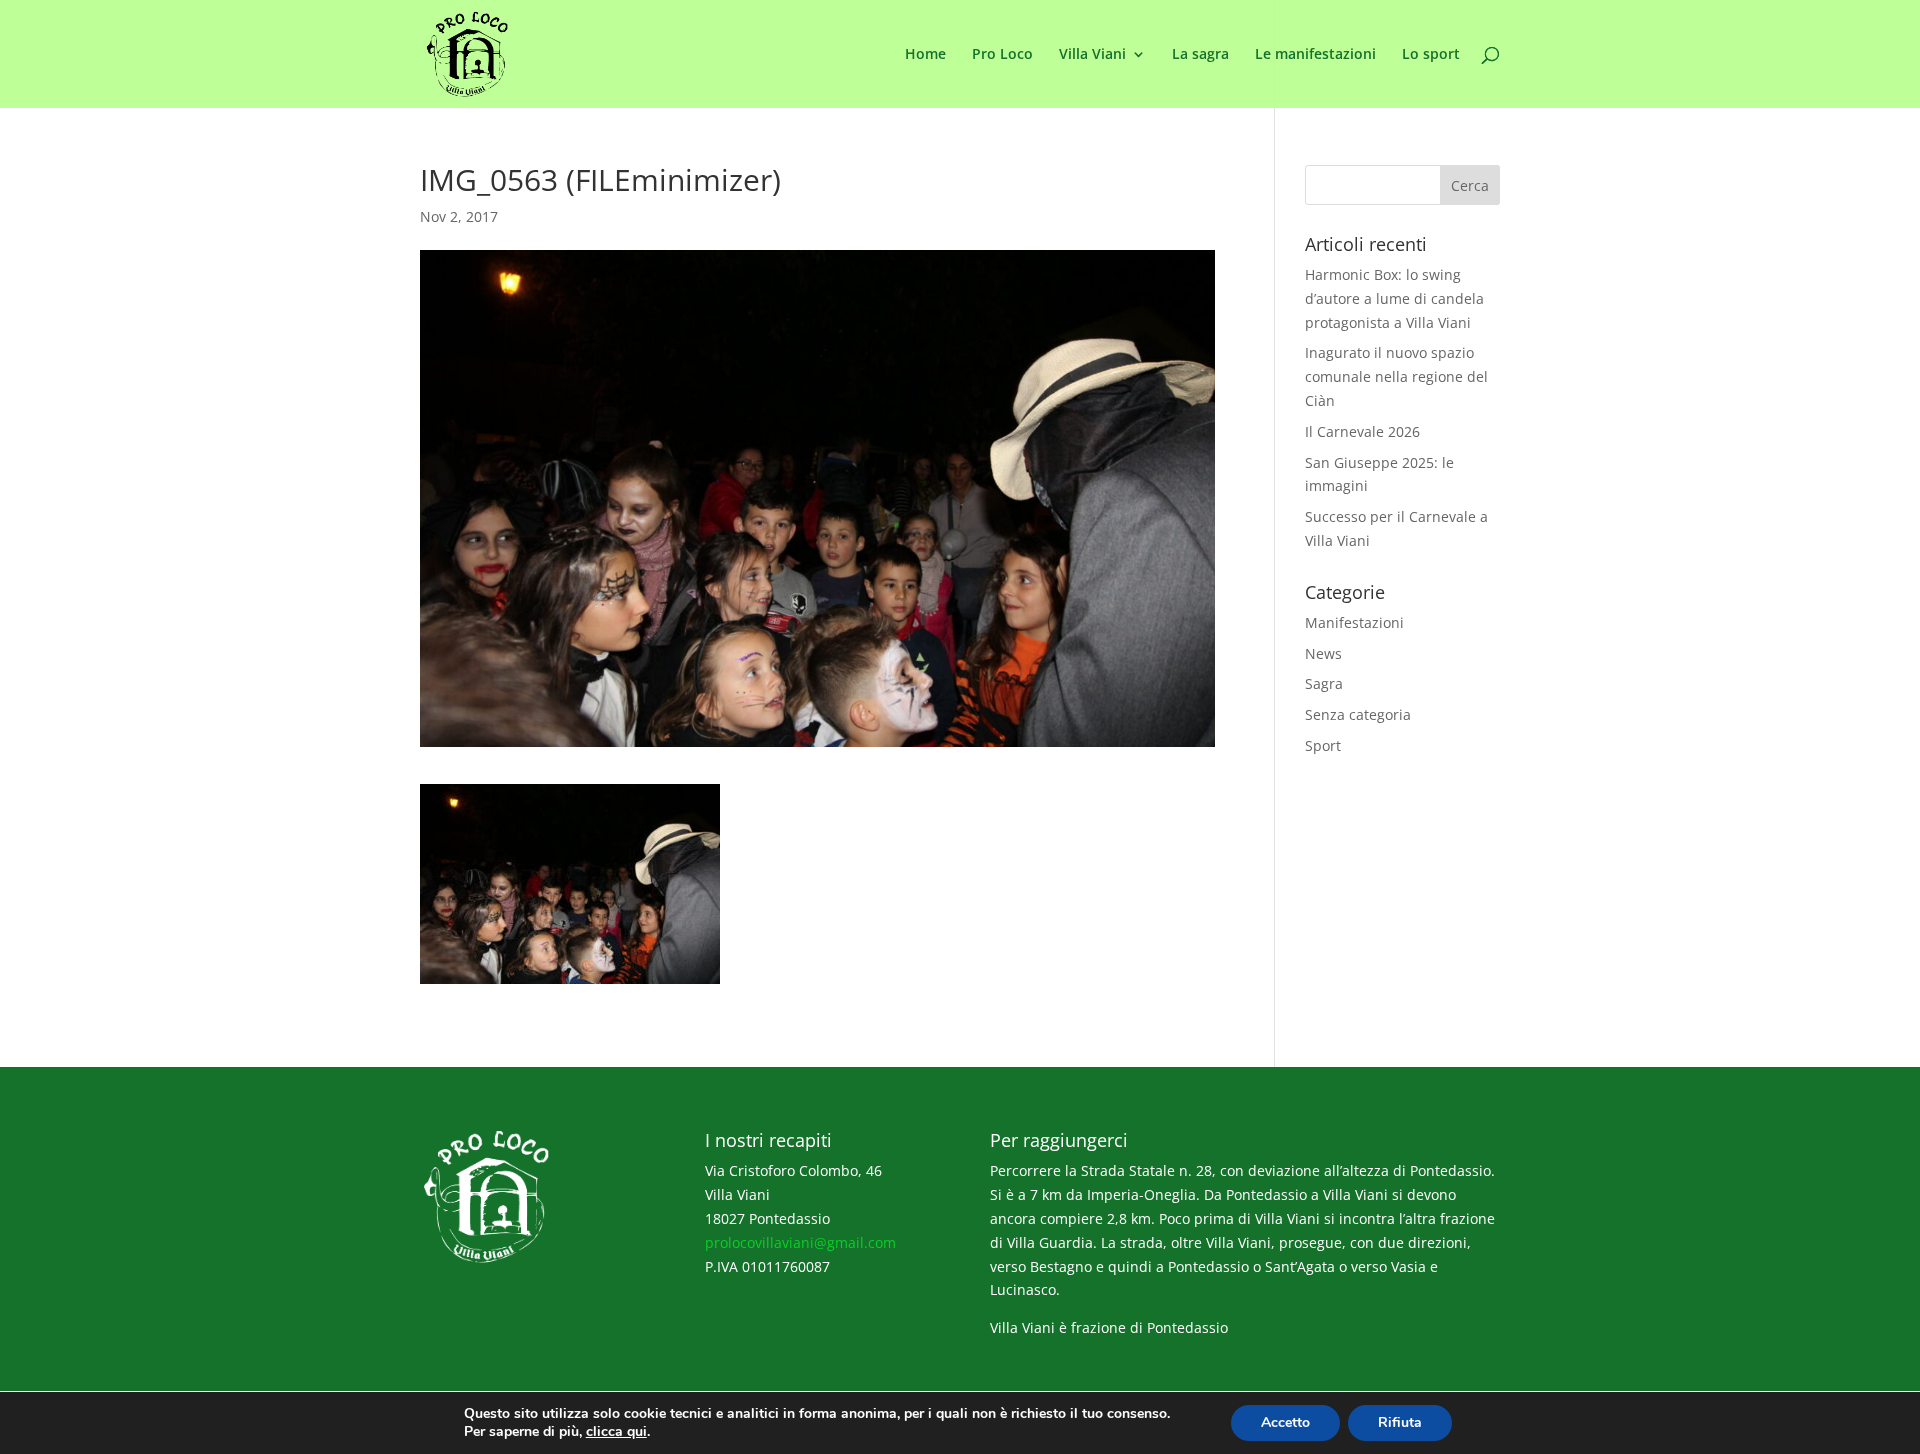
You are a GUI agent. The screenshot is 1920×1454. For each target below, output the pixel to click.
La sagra (1200, 55)
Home (925, 55)
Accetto (1285, 1422)
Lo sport (1431, 55)
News (1323, 653)
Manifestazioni (1354, 622)
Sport (1323, 745)
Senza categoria (1358, 714)
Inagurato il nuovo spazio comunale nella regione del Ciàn (1396, 376)
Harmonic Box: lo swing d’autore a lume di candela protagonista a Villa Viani (1394, 298)
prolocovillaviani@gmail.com (800, 1242)
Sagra (1324, 683)
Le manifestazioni (1315, 55)
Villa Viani (1092, 55)
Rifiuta (1400, 1422)
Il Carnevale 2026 (1362, 431)
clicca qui (616, 1432)
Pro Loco (1002, 55)
